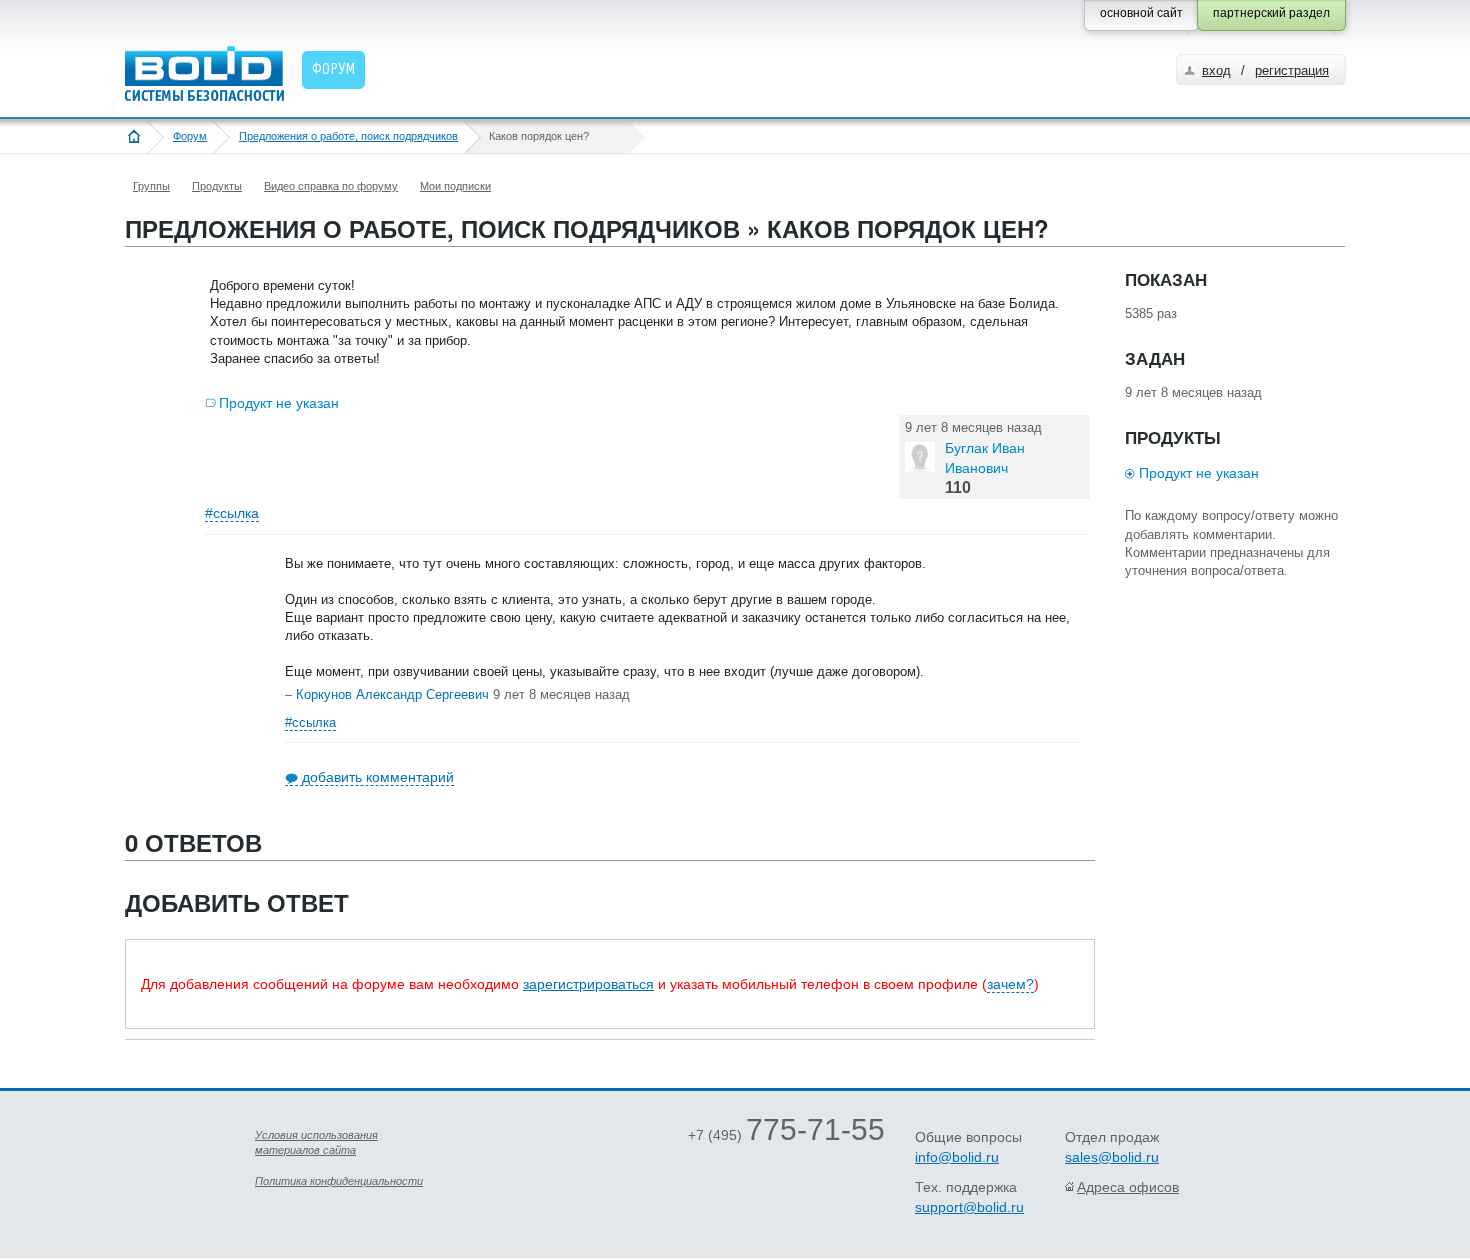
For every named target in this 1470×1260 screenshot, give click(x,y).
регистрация (1292, 70)
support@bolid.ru (969, 1207)
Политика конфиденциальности (339, 1181)
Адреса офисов (1128, 1187)
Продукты (217, 186)
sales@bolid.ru (1112, 1157)
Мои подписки (455, 186)
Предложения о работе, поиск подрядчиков (348, 136)
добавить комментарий (378, 777)
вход (1216, 70)
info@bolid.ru (957, 1157)
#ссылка (232, 513)
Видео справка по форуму (331, 186)
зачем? (1010, 984)
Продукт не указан (279, 403)
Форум (190, 136)
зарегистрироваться (588, 984)
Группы (151, 186)
